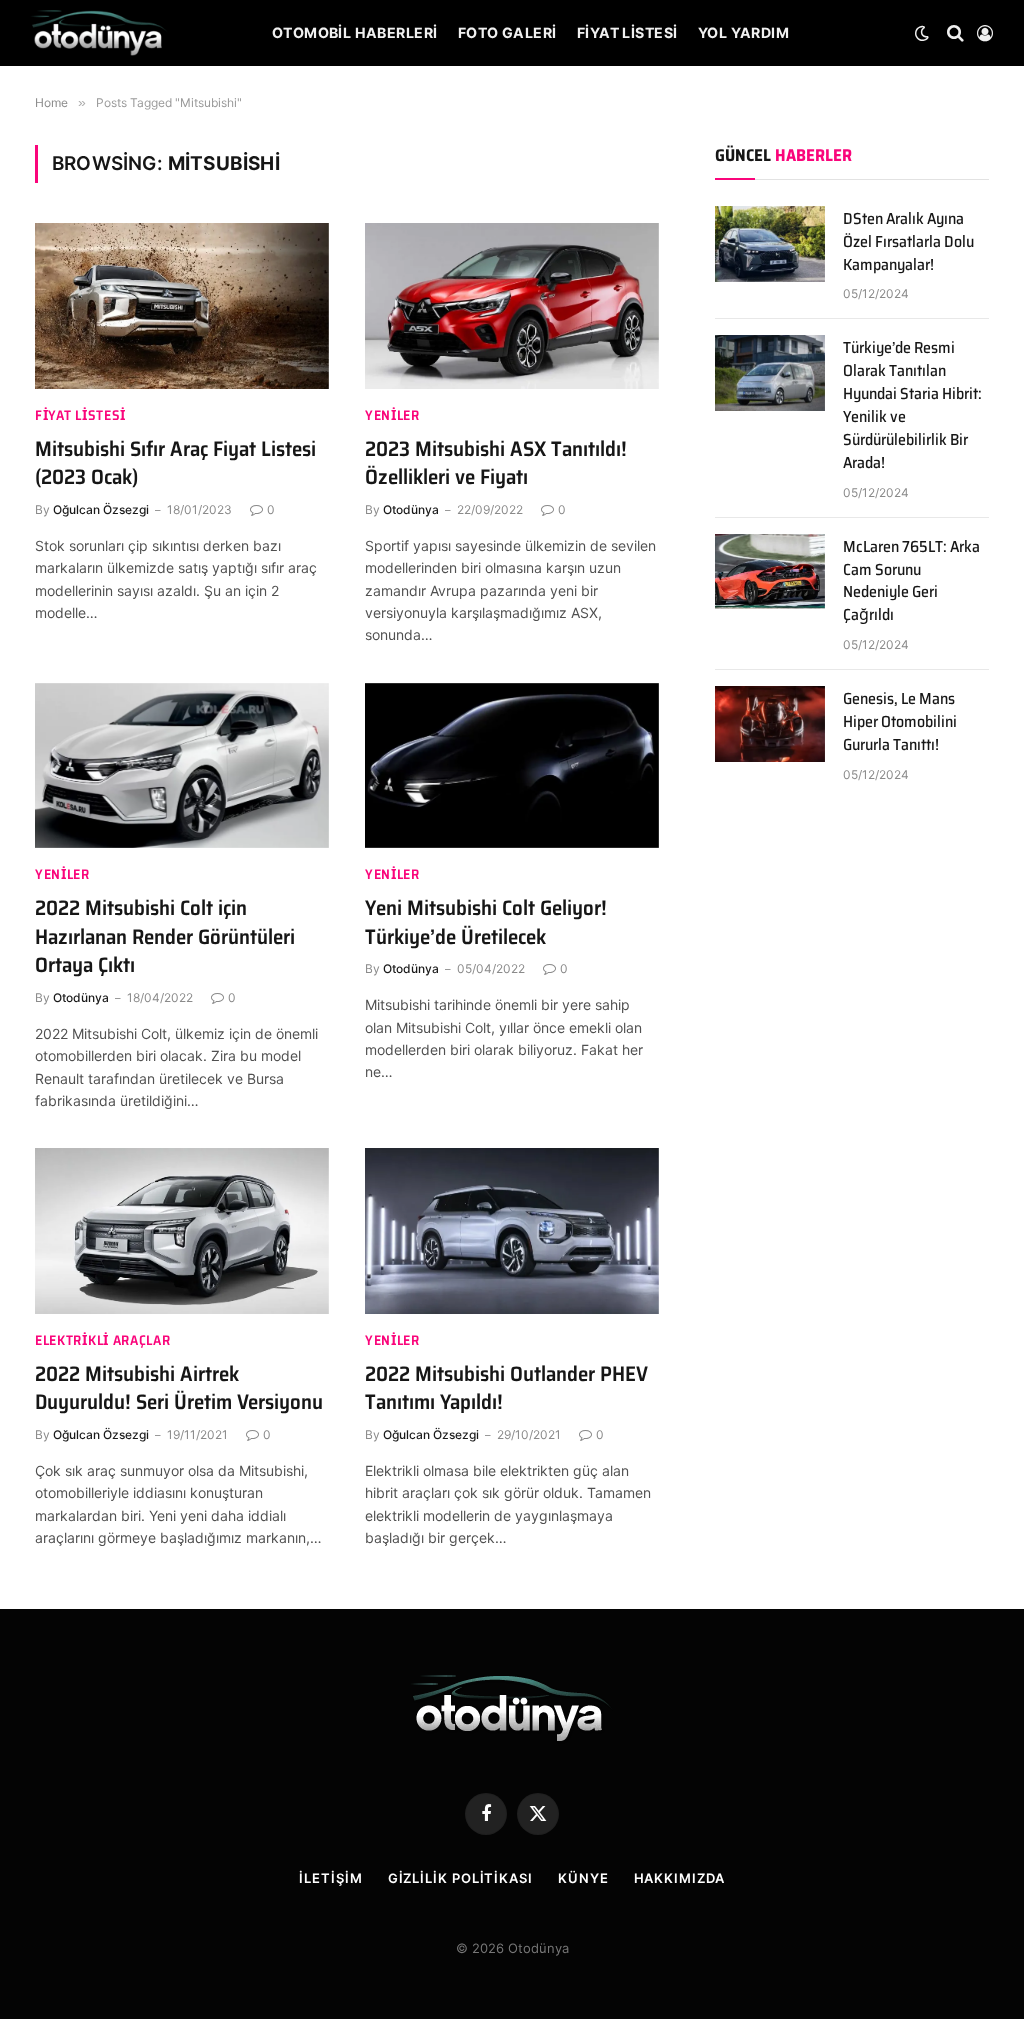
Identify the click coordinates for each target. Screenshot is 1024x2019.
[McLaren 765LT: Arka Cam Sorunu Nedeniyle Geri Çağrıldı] (770, 572)
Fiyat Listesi (627, 32)
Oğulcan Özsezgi (101, 509)
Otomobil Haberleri (355, 32)
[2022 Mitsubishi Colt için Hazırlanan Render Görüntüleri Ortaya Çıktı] (182, 765)
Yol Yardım (743, 32)
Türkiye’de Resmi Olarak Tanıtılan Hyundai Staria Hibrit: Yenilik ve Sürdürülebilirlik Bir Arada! (912, 405)
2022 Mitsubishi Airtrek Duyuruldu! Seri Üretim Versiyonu (179, 1388)
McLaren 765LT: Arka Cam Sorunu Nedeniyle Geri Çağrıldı (911, 582)
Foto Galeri (507, 32)
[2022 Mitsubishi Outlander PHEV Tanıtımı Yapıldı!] (512, 1230)
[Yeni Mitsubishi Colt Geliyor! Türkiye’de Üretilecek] (512, 765)
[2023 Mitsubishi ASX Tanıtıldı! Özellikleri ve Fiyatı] (512, 305)
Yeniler (392, 415)
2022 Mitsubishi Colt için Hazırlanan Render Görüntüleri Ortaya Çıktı (165, 937)
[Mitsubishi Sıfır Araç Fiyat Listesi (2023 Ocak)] (182, 305)
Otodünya (411, 509)
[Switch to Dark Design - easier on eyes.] (922, 33)
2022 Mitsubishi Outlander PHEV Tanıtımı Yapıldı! (506, 1388)
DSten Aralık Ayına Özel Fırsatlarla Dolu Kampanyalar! (908, 242)
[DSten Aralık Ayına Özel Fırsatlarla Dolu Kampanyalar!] (770, 244)
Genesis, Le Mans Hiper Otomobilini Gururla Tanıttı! (900, 722)
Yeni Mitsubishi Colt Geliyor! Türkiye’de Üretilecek (486, 922)
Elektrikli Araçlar (103, 1340)
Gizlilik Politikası (460, 1878)
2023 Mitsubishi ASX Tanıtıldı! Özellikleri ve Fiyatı (496, 463)
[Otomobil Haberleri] (99, 33)
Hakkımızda (679, 1878)
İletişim (330, 1878)
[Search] (955, 33)
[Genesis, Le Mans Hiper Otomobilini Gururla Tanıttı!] (770, 724)
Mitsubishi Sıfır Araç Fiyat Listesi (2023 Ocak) (175, 463)
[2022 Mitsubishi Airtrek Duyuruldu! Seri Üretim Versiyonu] (182, 1230)
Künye (583, 1878)
